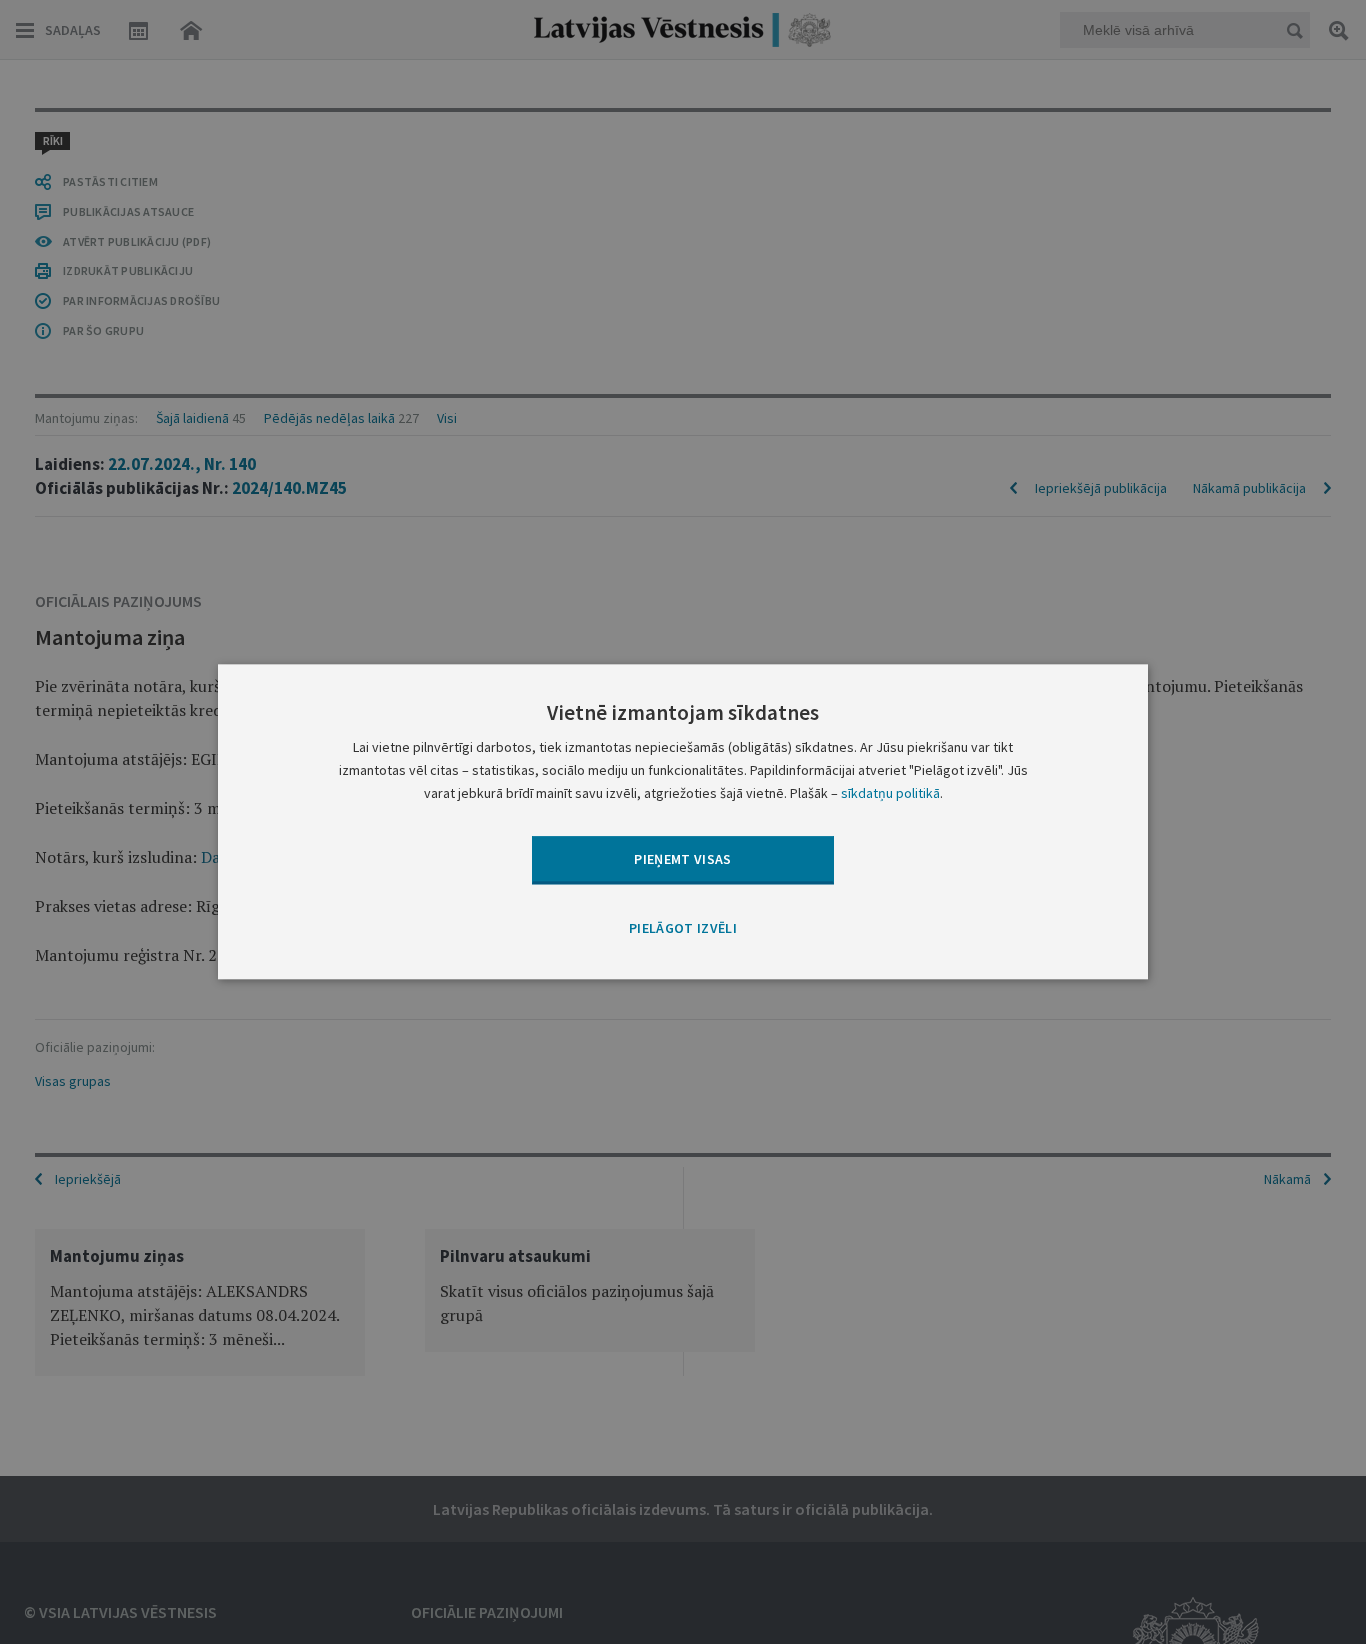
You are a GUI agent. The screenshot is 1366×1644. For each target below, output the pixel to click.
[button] (683, 929)
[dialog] (683, 821)
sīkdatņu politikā (890, 794)
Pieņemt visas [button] (683, 859)
